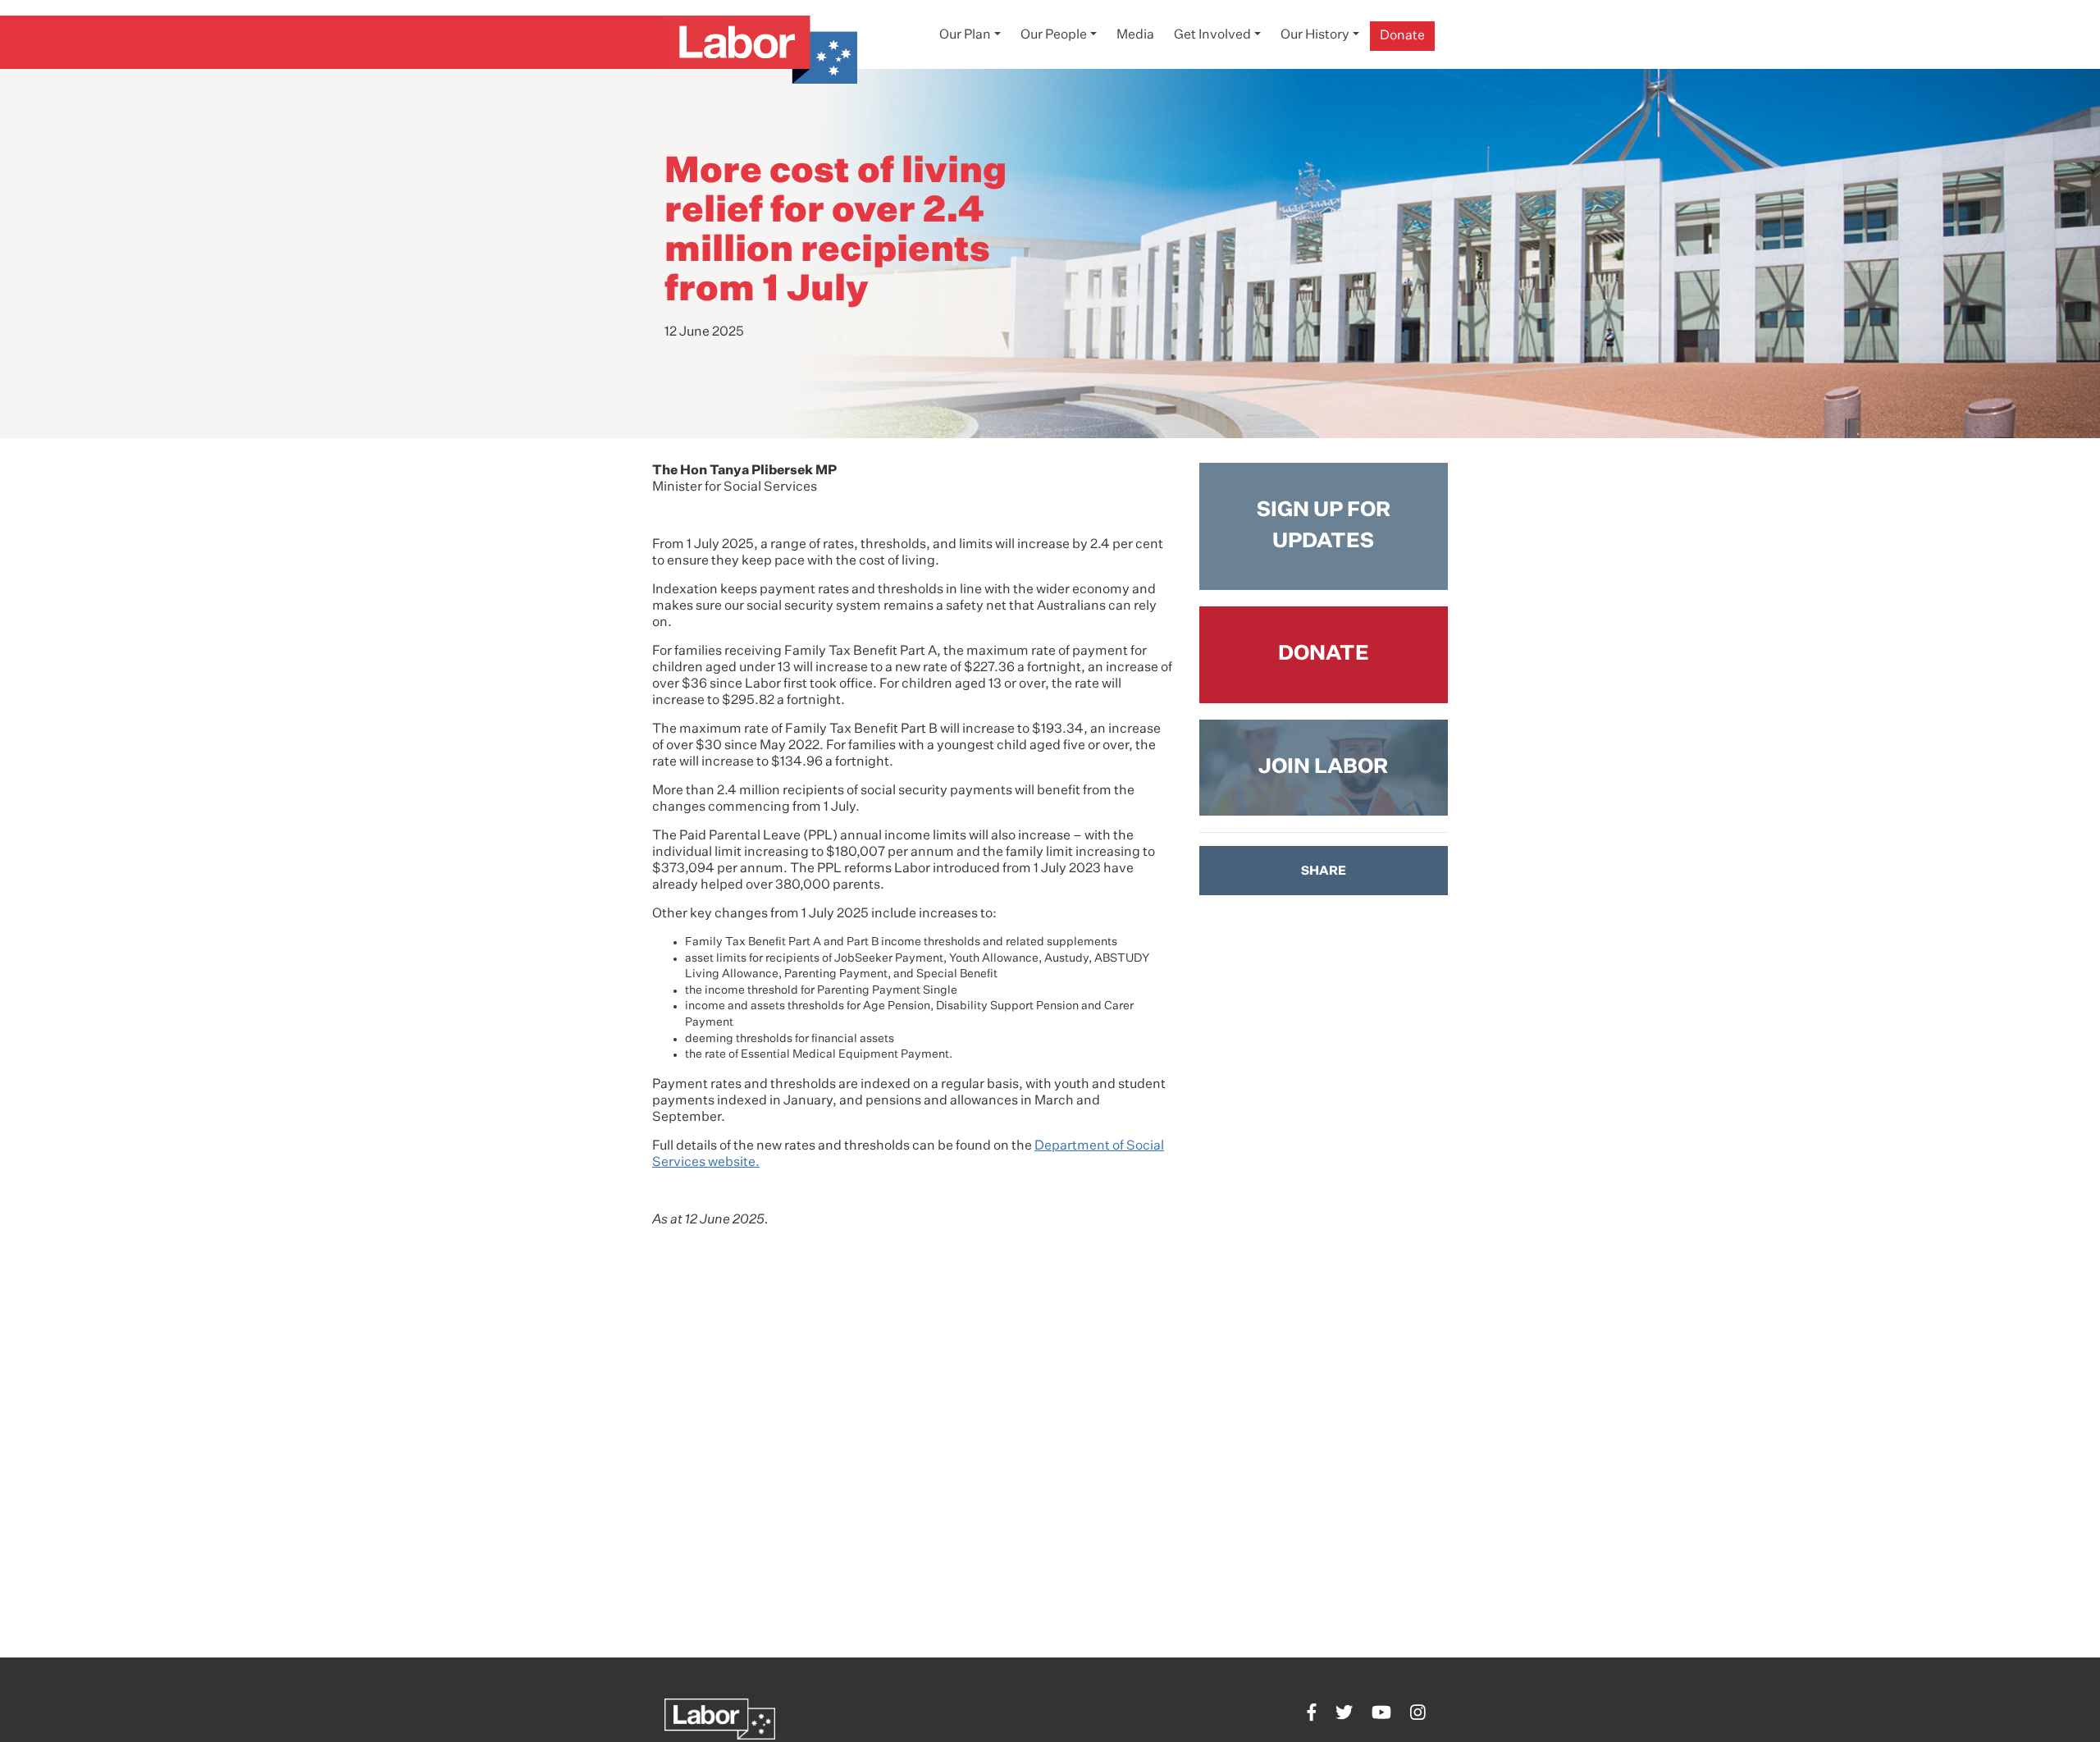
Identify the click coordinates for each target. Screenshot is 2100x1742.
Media (1135, 35)
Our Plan (965, 35)
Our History (1315, 35)
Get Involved (1212, 35)
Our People (1054, 35)
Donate (1402, 36)
